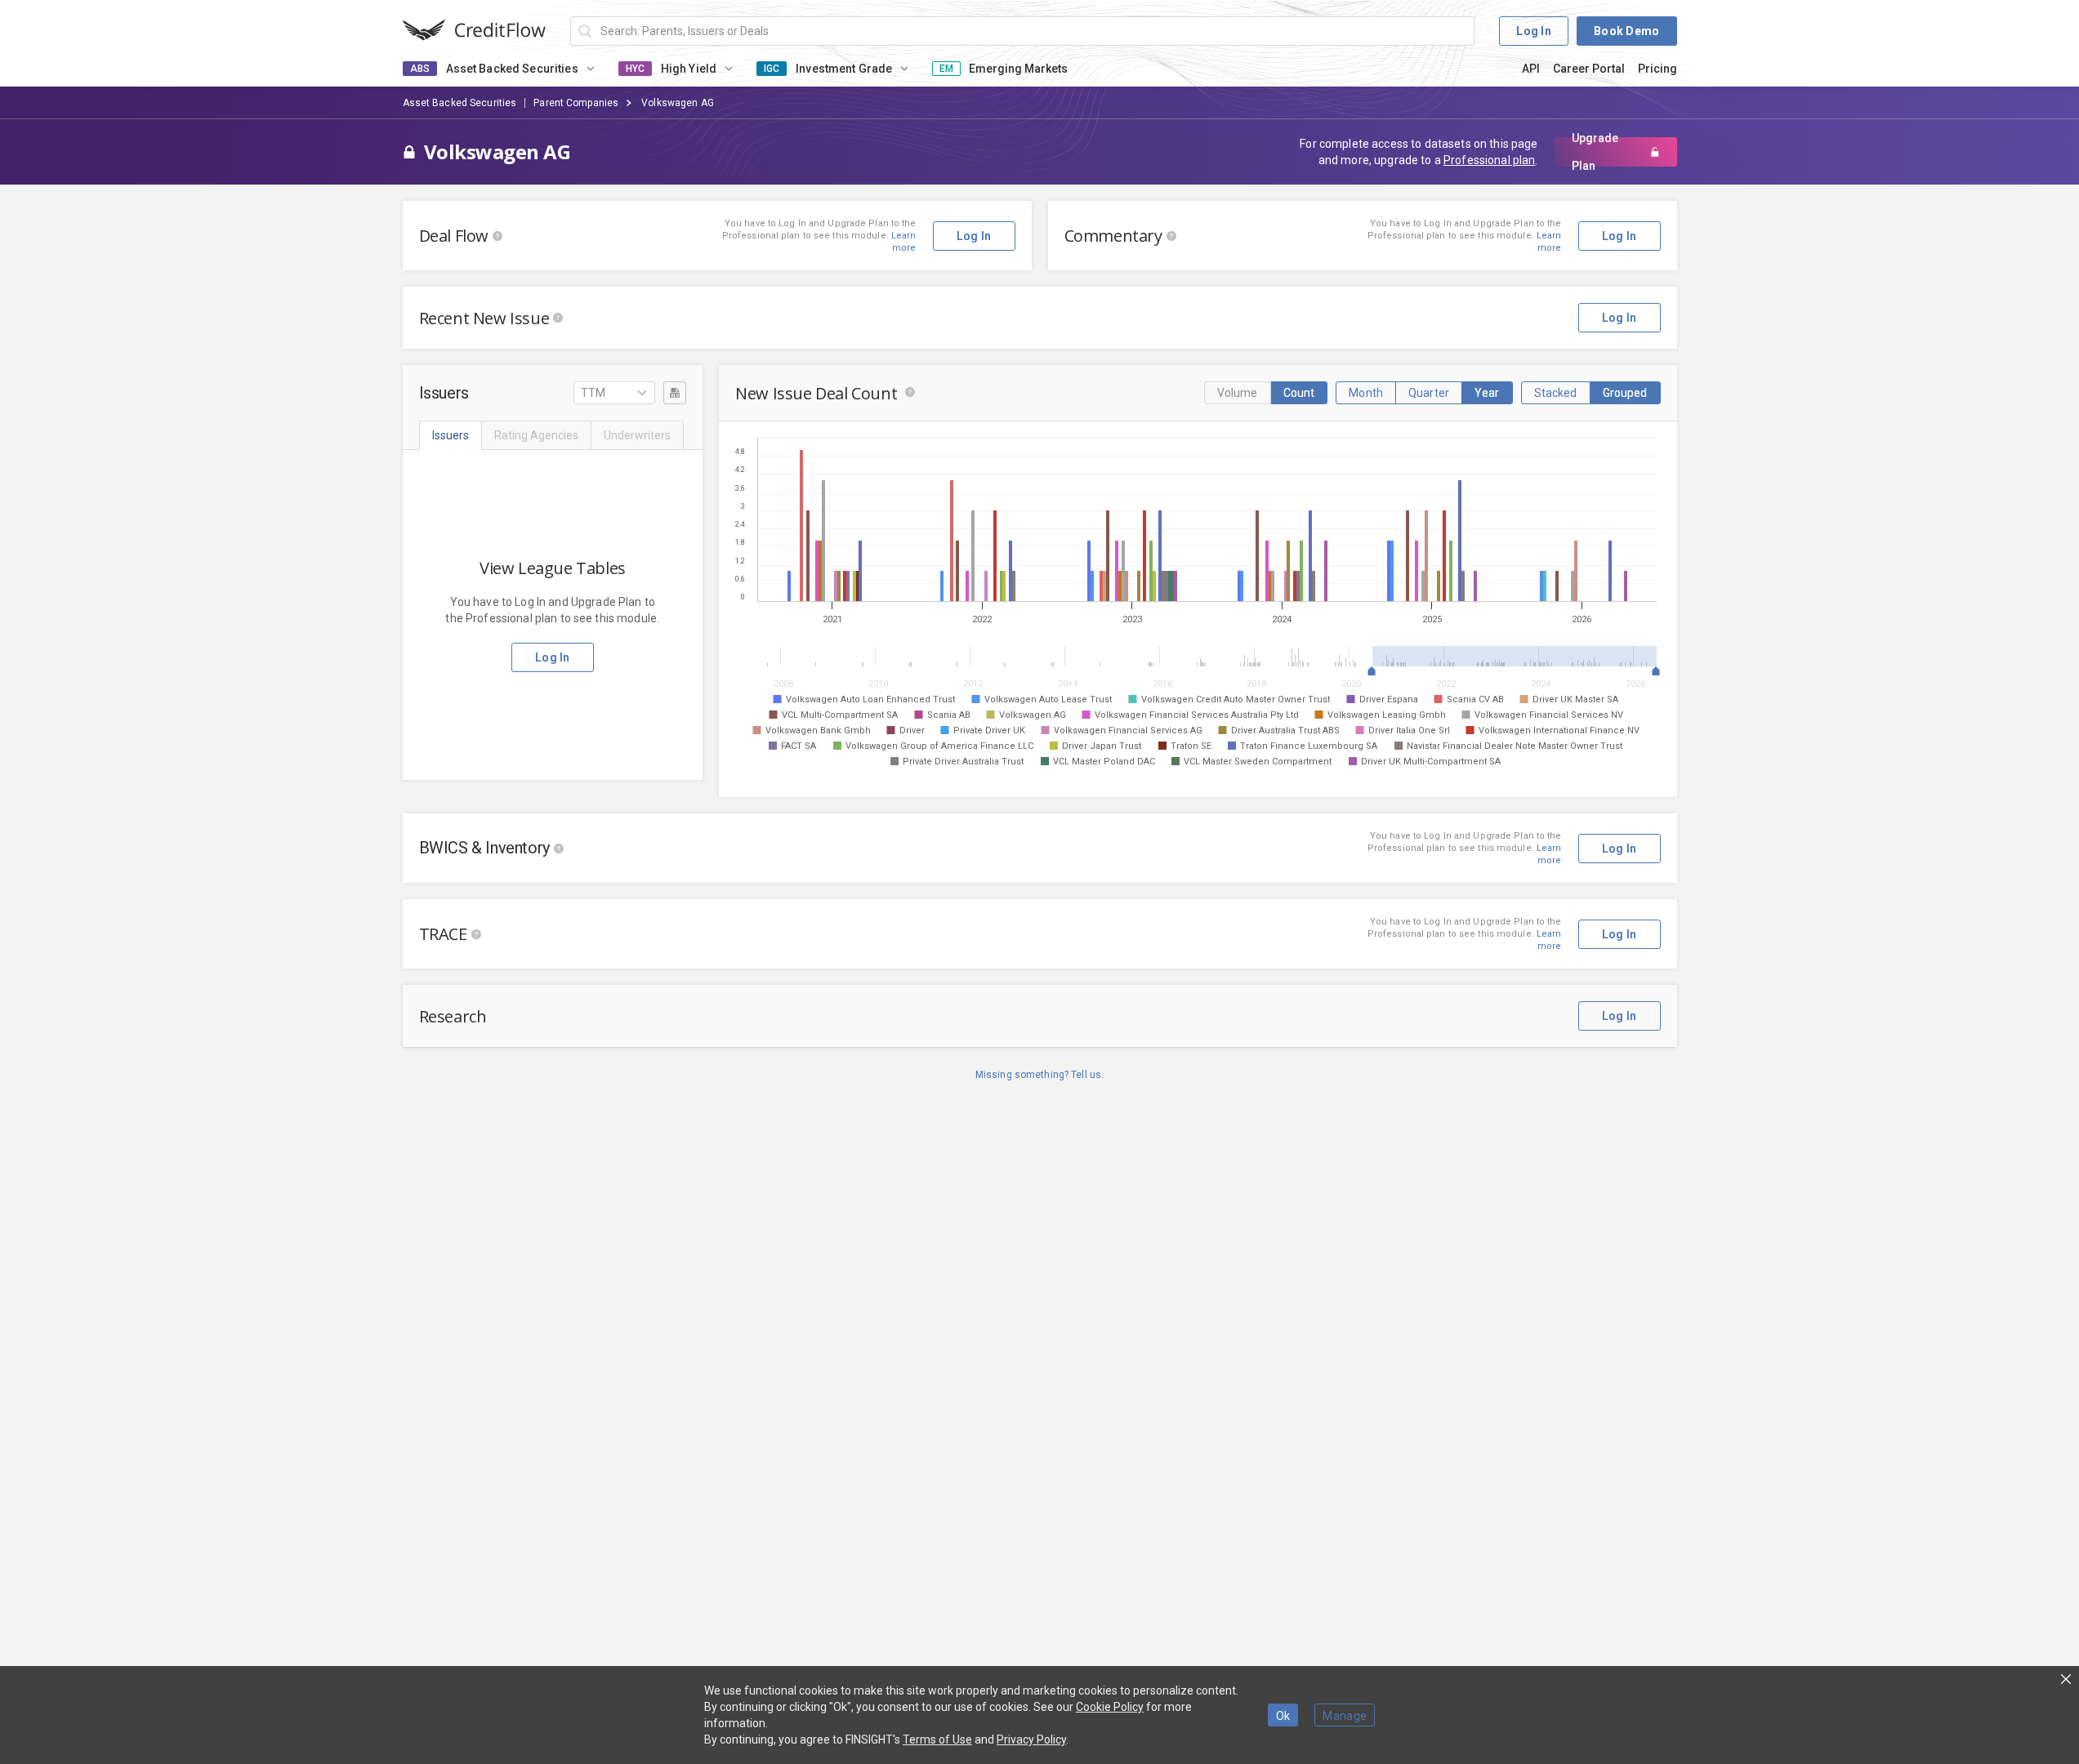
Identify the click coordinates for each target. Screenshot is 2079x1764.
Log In (1534, 31)
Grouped (1625, 393)
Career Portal (1589, 69)
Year (1487, 393)
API (1531, 69)
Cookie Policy (1110, 1707)
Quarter (1429, 393)
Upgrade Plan (1595, 152)
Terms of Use (937, 1739)
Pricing (1657, 69)
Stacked (1556, 393)
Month (1366, 393)
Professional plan (1489, 160)
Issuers (451, 435)
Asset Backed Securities (460, 103)
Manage (1345, 1716)
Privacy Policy (1031, 1739)
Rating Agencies (536, 435)
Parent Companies (576, 103)
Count (1299, 393)
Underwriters (637, 435)
